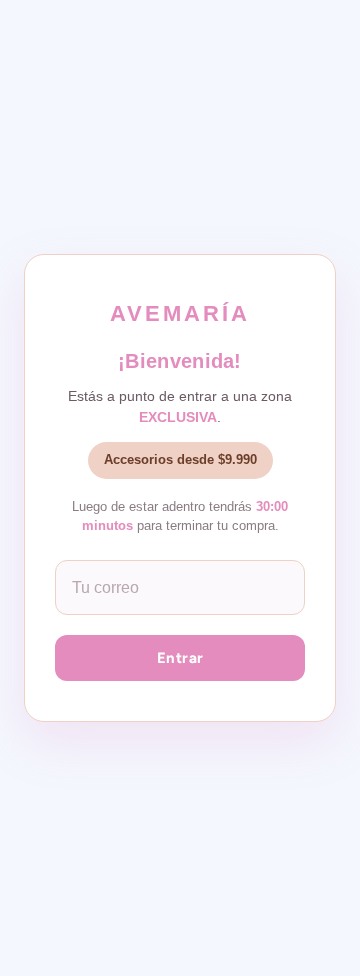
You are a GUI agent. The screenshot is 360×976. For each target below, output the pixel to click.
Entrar (180, 658)
